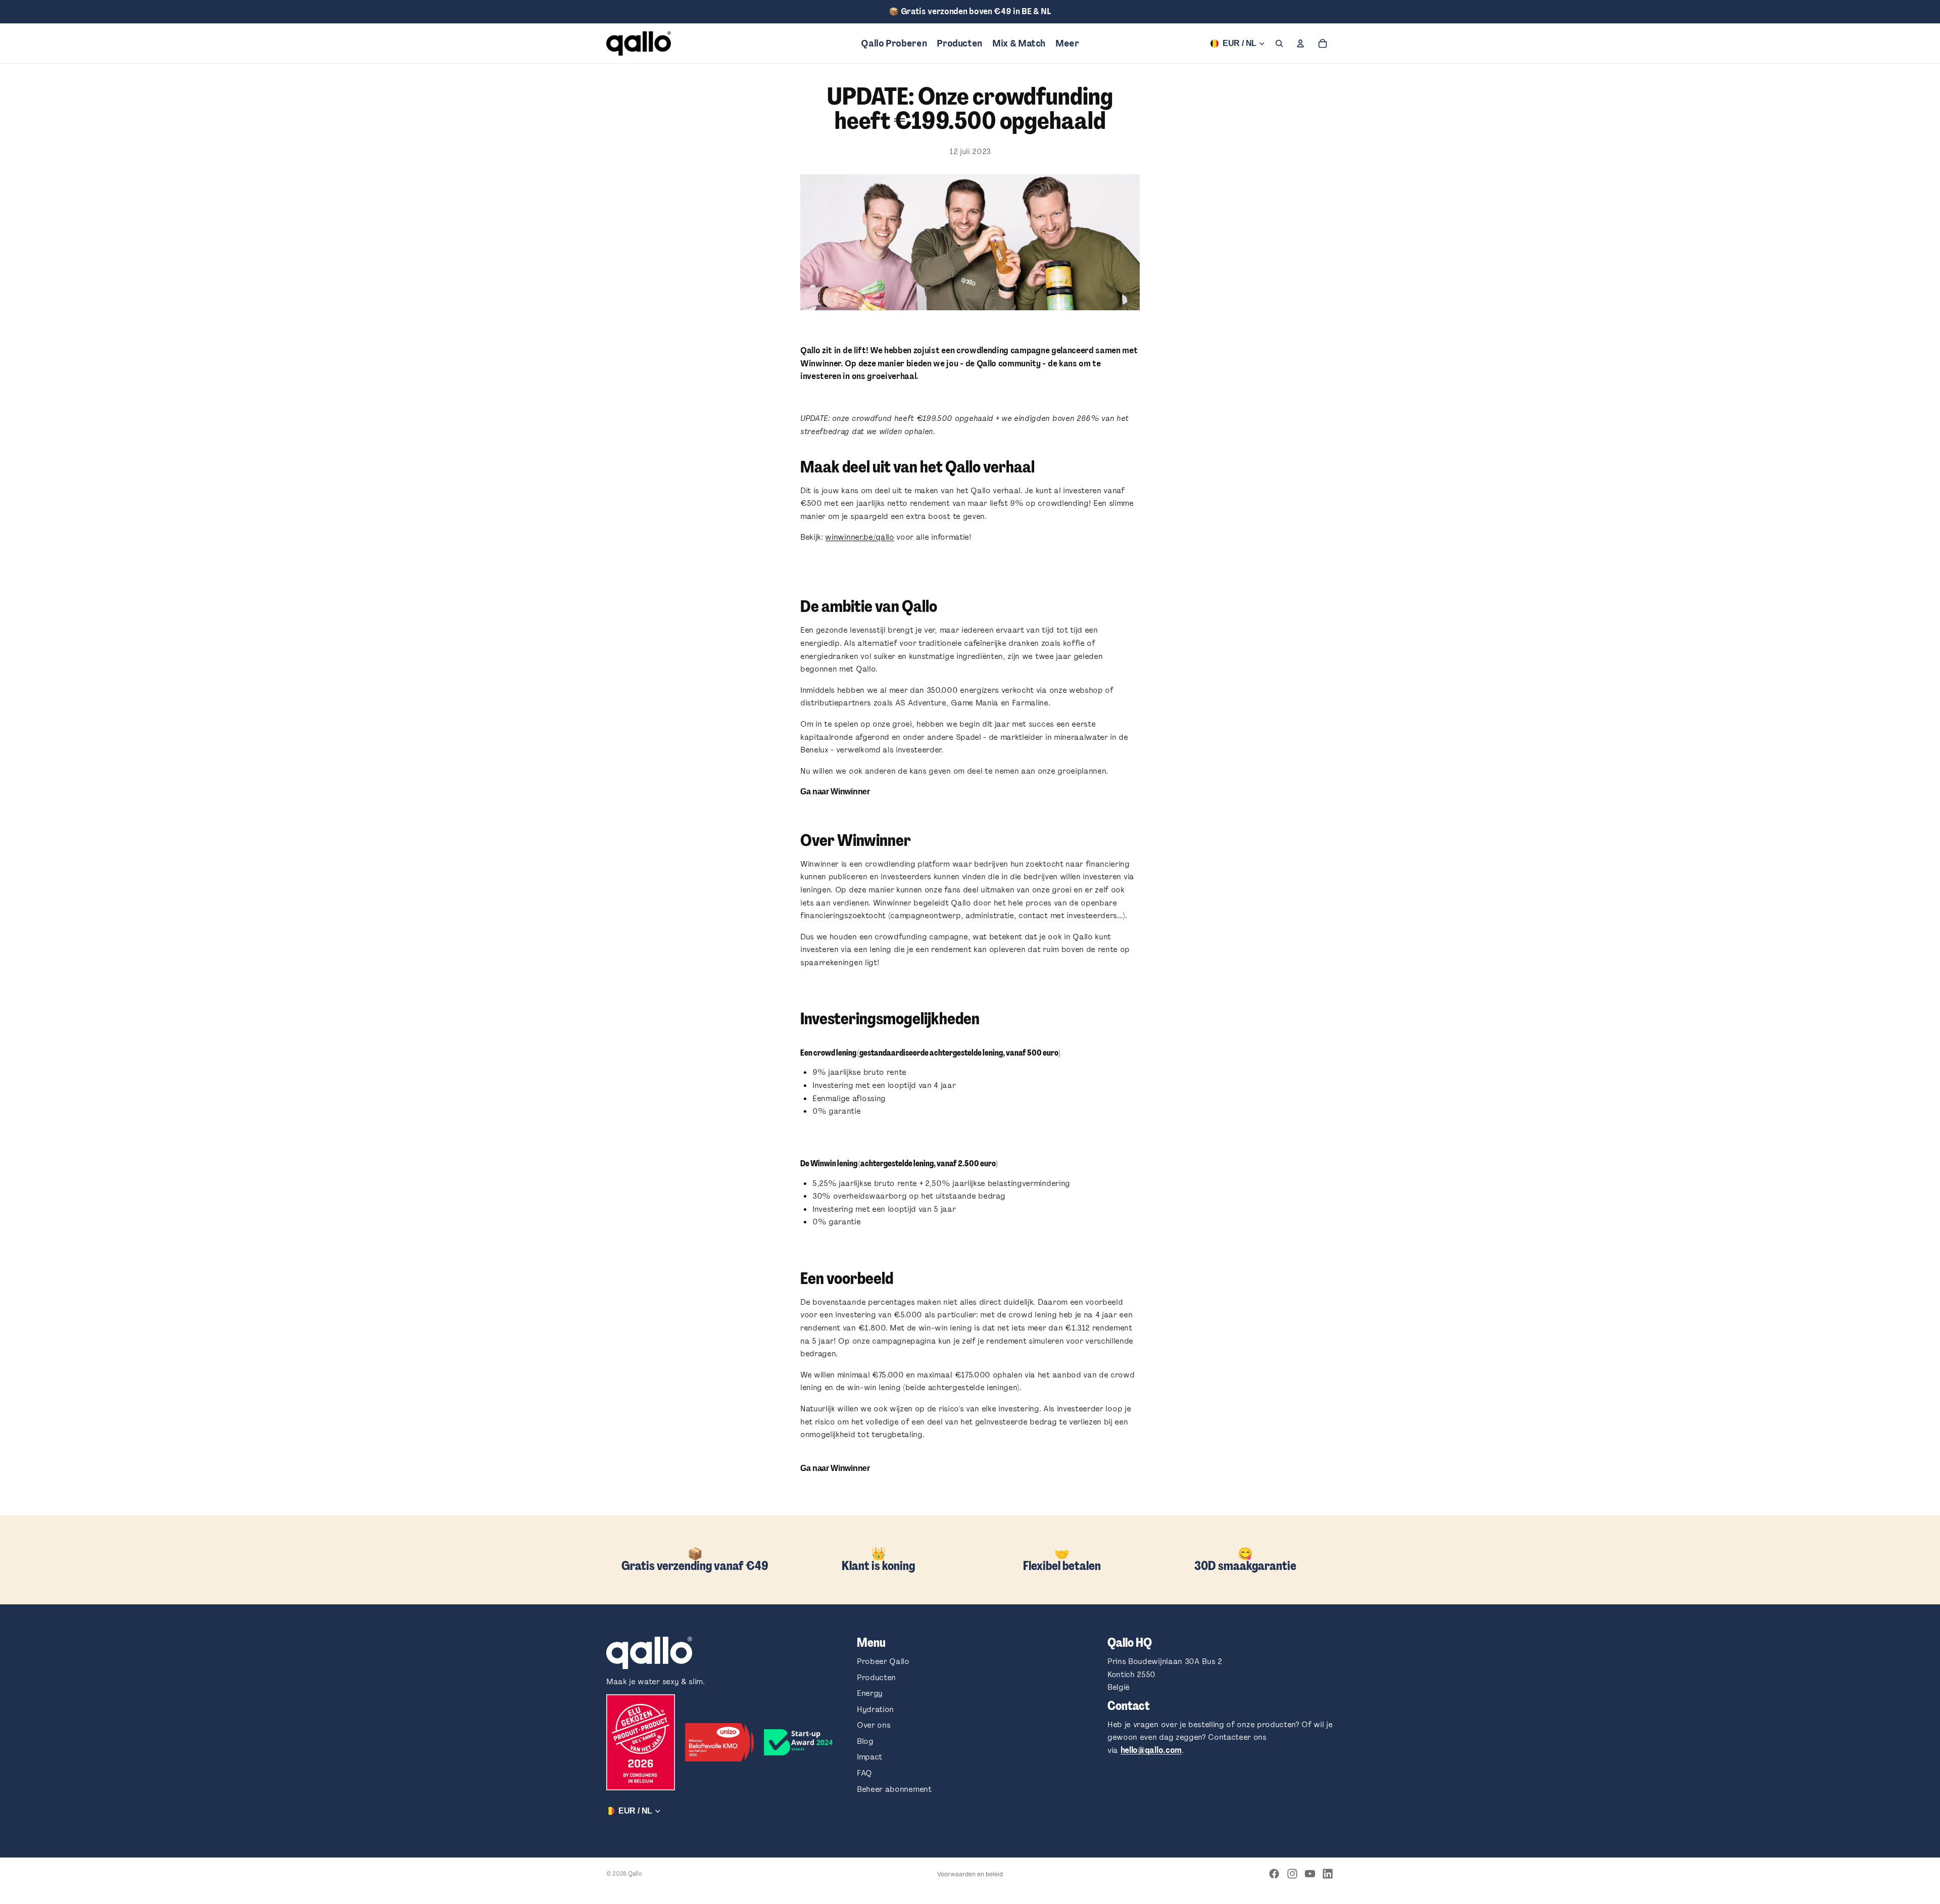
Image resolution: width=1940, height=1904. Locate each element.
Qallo (635, 1874)
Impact (869, 1757)
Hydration (875, 1709)
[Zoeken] (1279, 43)
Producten (876, 1677)
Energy (870, 1693)
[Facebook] (1274, 1874)
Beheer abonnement (894, 1789)
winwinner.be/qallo (859, 537)
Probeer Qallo (883, 1661)
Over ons (874, 1725)
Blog (865, 1741)
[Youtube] (1310, 1874)
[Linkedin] (1328, 1874)
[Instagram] (1292, 1874)
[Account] (1300, 43)
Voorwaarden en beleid (970, 1874)
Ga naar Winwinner (835, 792)
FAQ (864, 1773)
